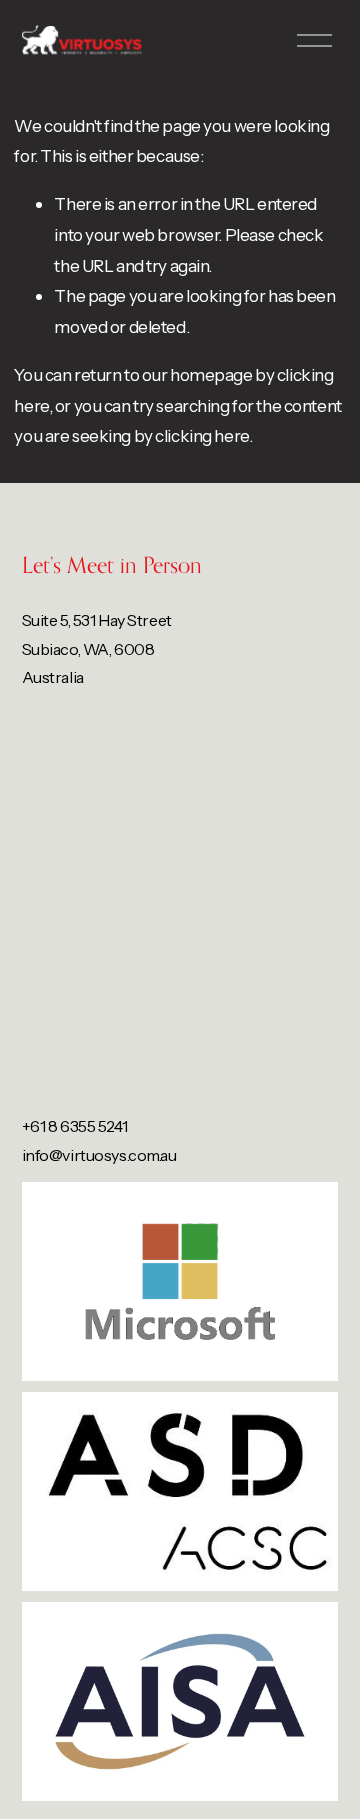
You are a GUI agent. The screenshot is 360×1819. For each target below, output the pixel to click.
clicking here (201, 435)
